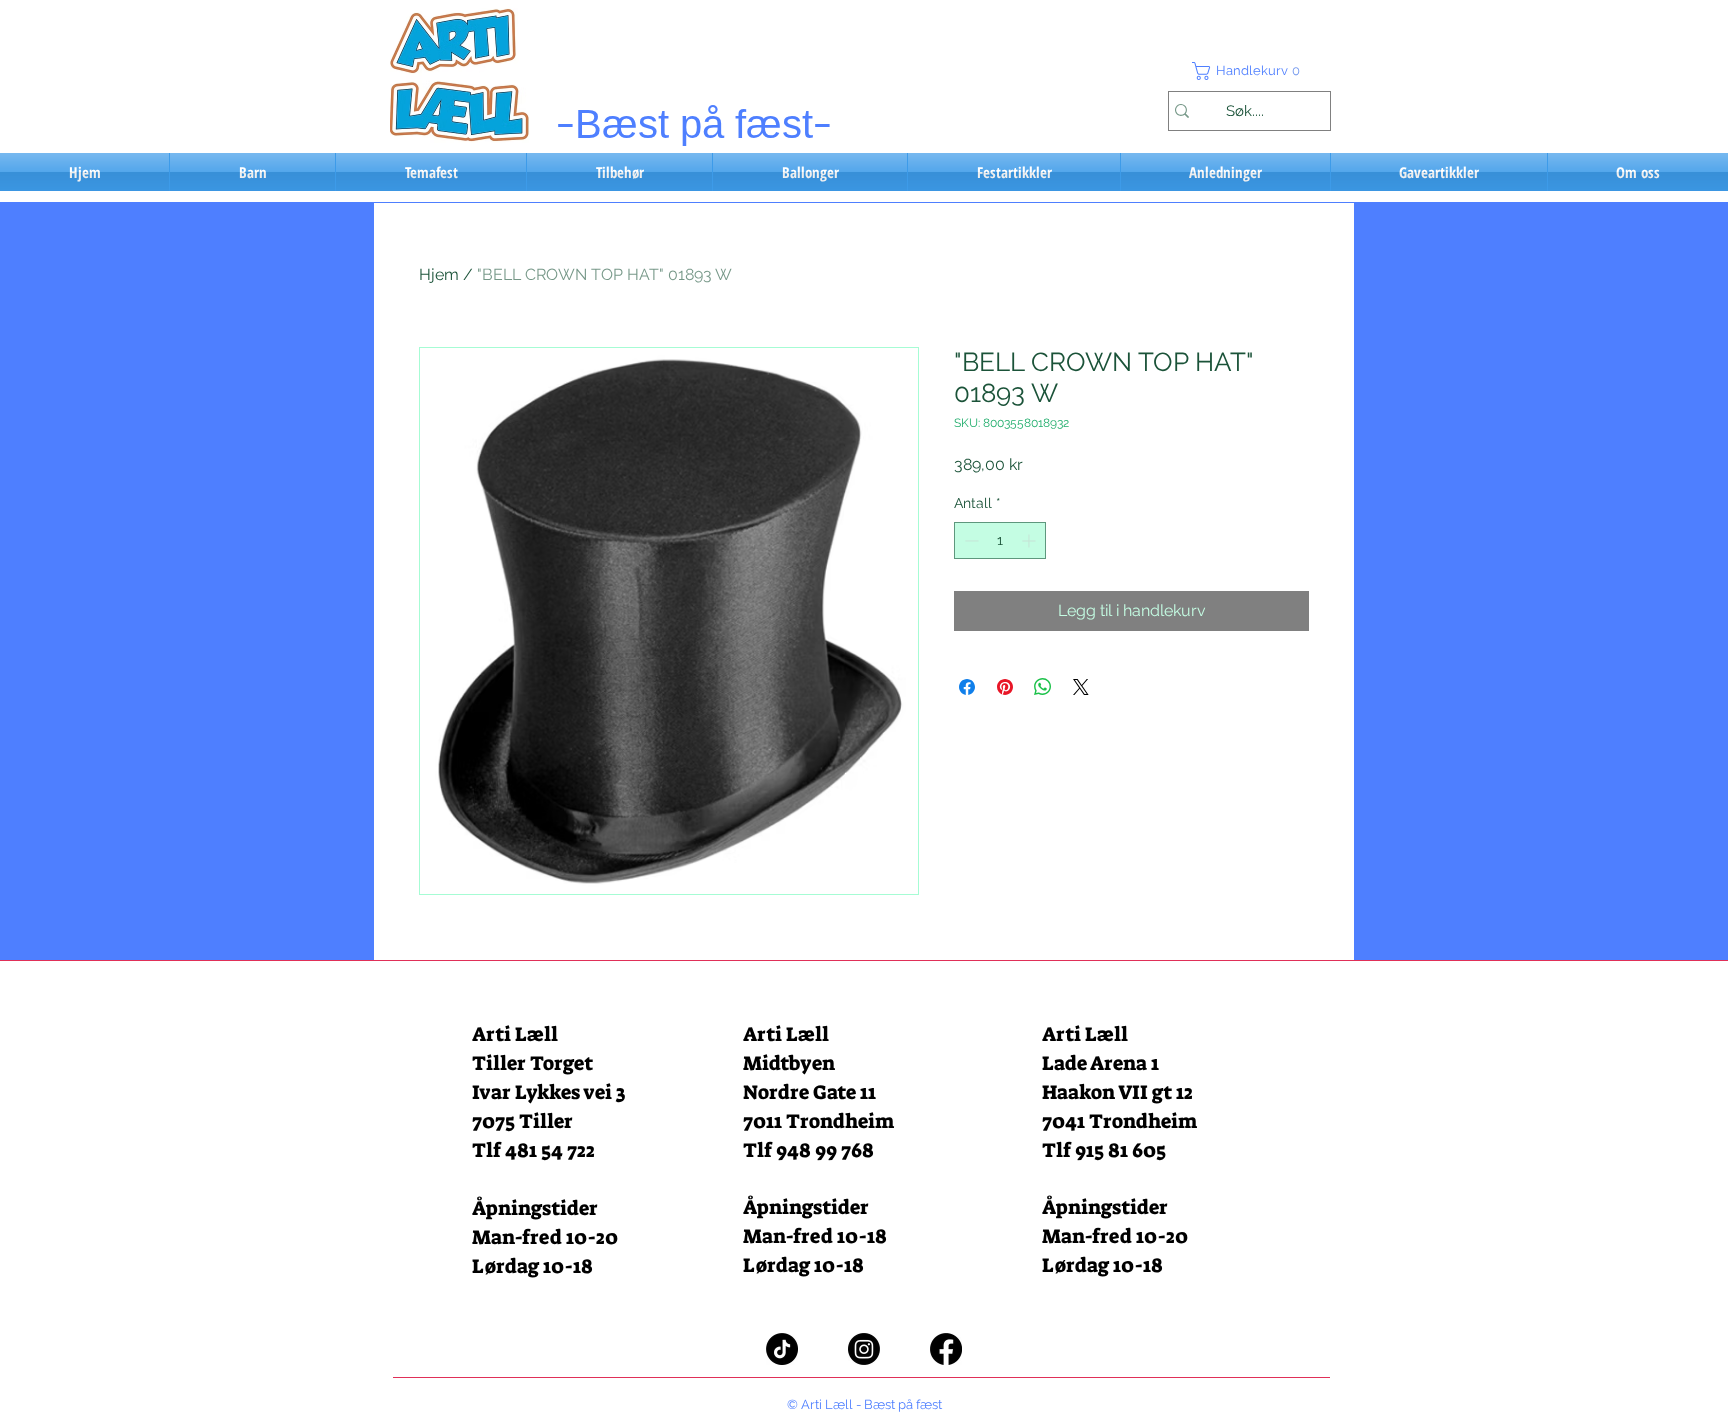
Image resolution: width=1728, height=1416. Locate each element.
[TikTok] (782, 1349)
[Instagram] (864, 1349)
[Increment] (1030, 540)
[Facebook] (946, 1349)
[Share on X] (1081, 687)
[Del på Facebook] (967, 687)
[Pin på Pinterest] (1005, 687)
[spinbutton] (1000, 540)
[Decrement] (969, 540)
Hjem (439, 274)
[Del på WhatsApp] (1043, 687)
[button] (1249, 71)
